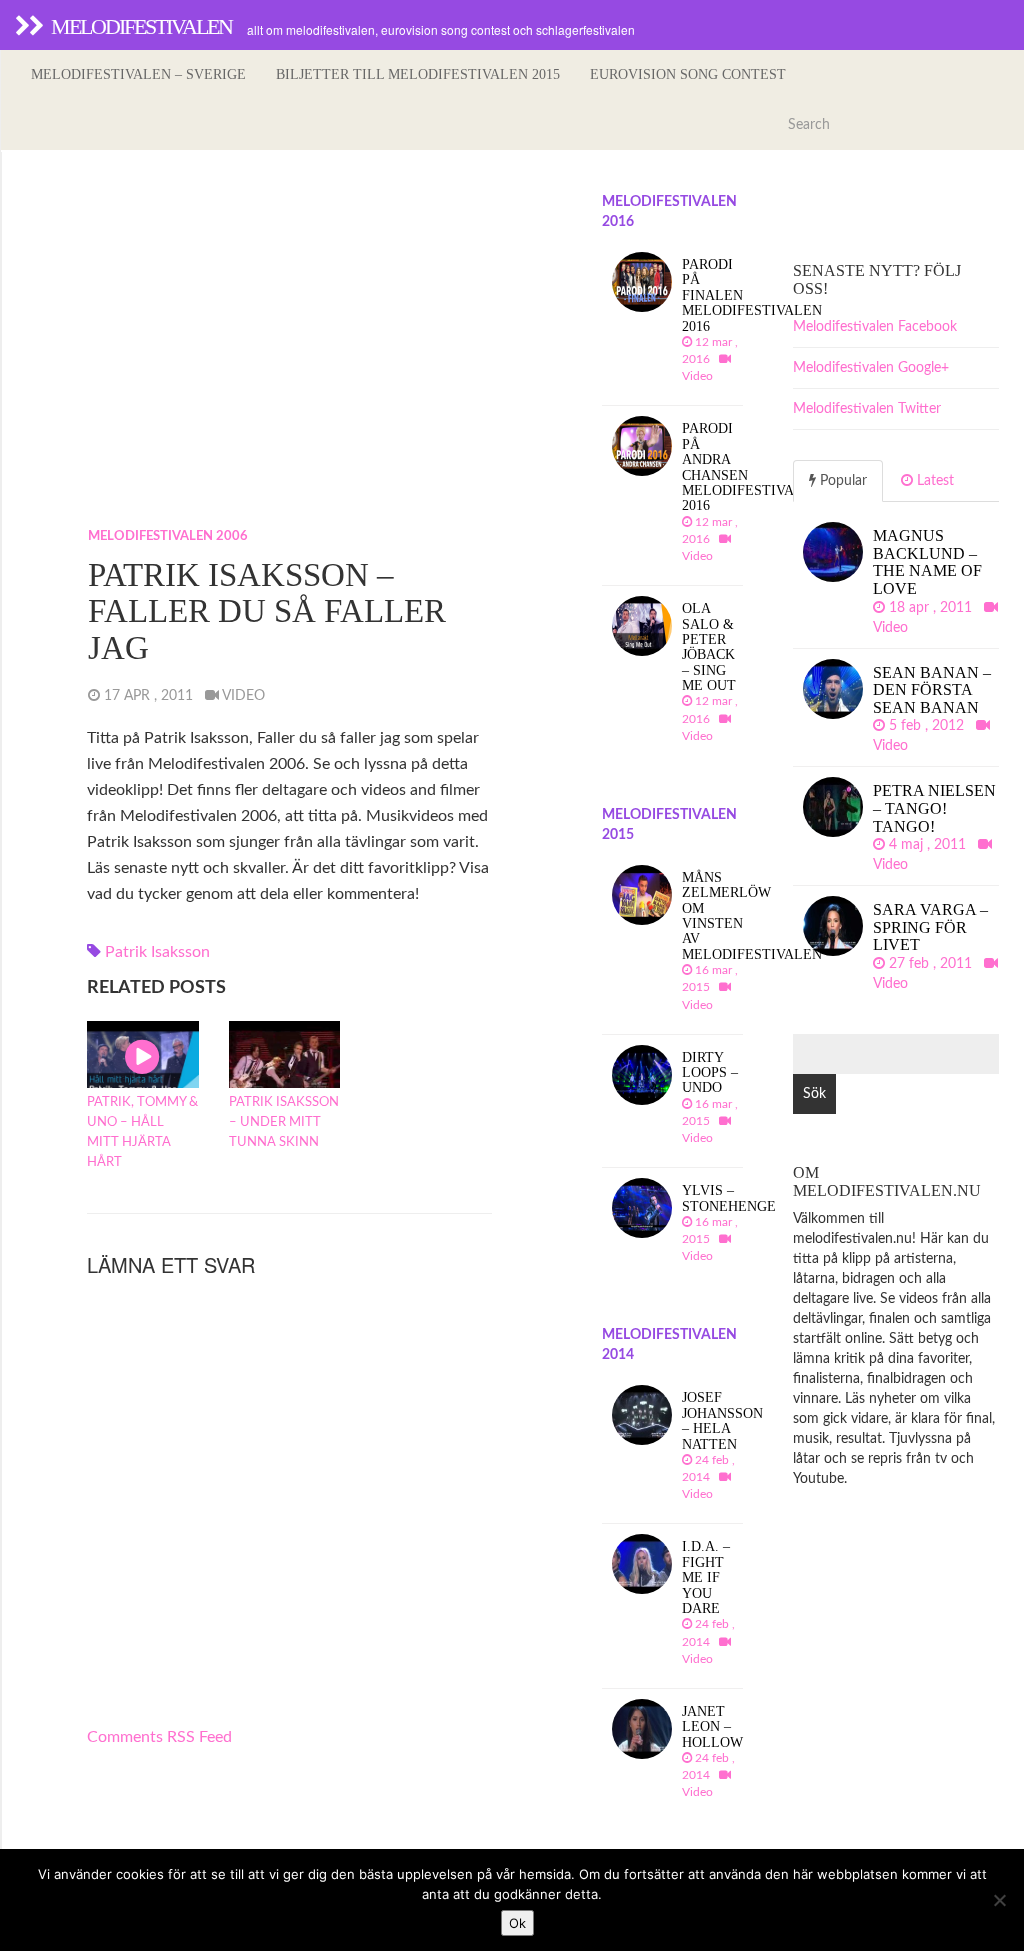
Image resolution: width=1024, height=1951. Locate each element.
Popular (841, 481)
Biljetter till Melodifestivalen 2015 (418, 74)
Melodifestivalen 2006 (168, 536)
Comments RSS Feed (159, 1737)
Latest (933, 481)
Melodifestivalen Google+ (871, 368)
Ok (517, 1923)
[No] (999, 1900)
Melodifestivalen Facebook (875, 327)
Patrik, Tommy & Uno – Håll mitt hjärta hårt (142, 1132)
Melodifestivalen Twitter (867, 409)
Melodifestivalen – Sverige (138, 74)
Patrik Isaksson (157, 952)
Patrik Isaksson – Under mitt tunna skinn (284, 1122)
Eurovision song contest (688, 74)
